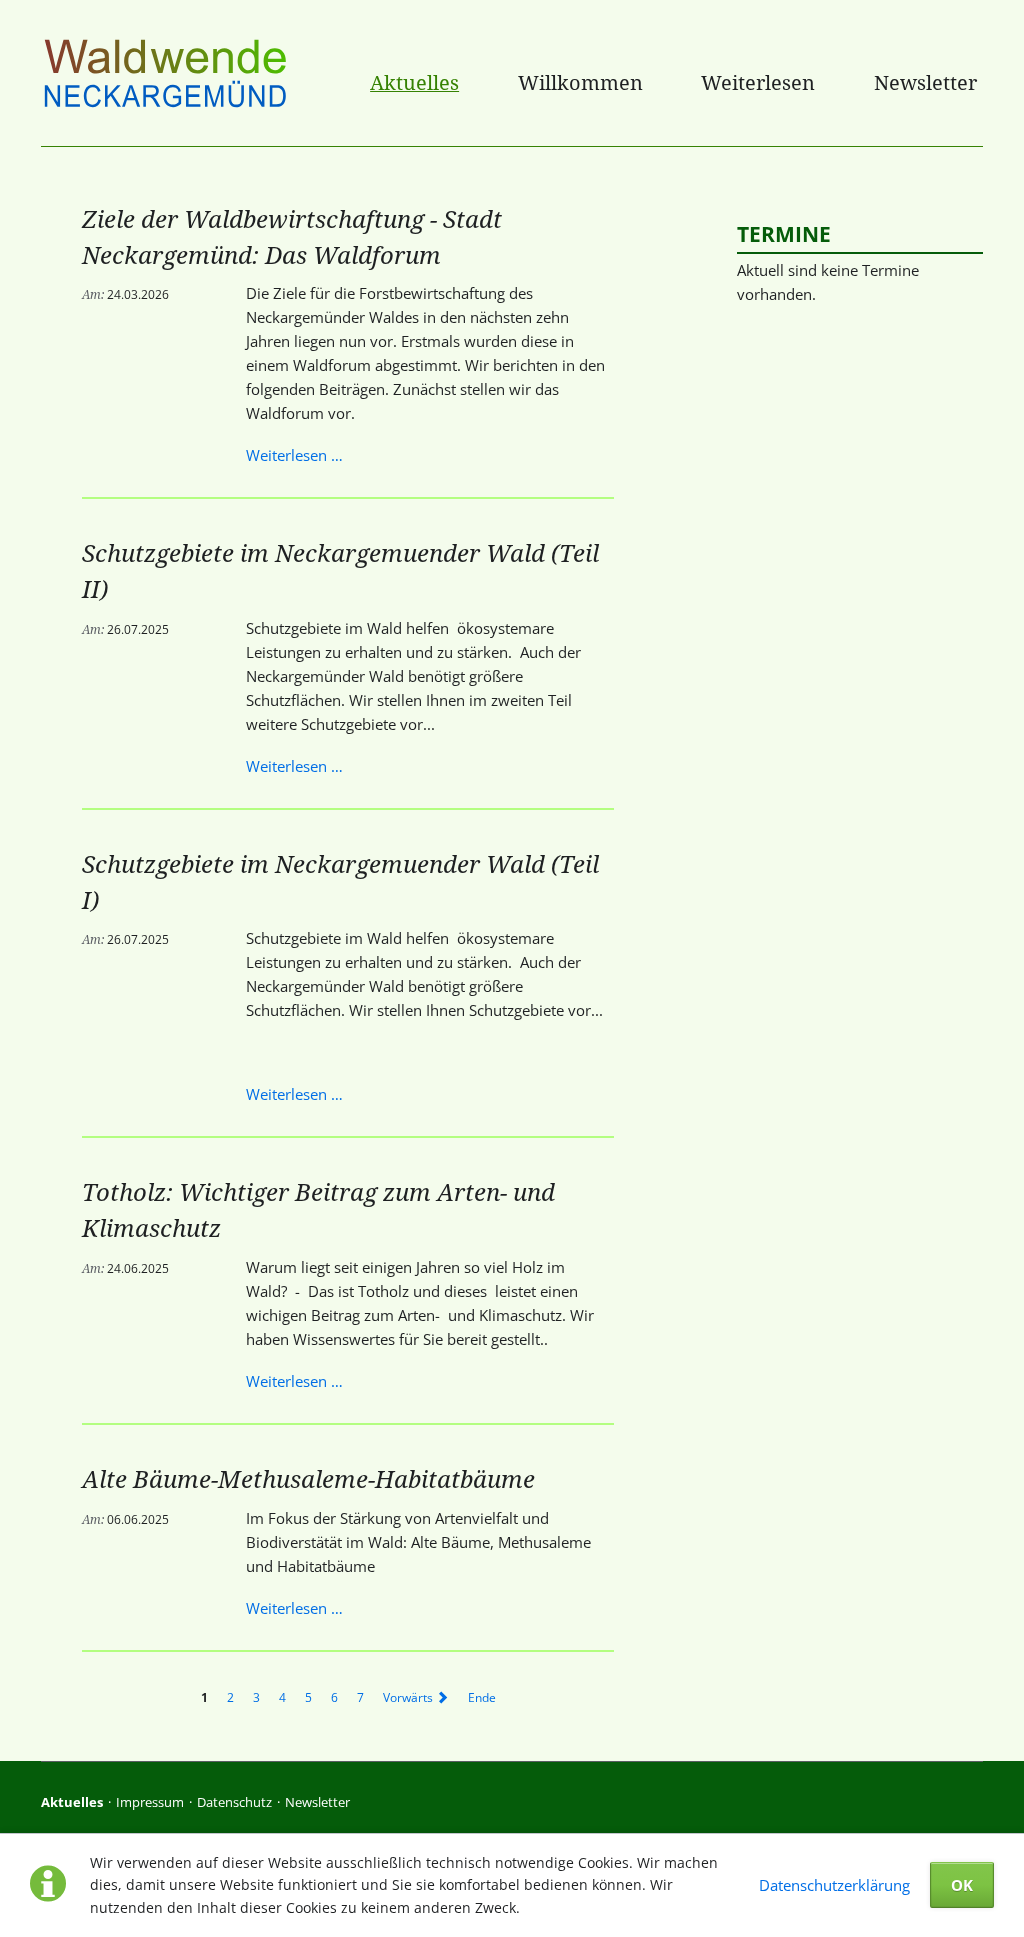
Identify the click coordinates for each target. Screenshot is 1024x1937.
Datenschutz (234, 1802)
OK (962, 1885)
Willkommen (580, 82)
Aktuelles (414, 82)
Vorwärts (408, 1697)
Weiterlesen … (294, 455)
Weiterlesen (758, 82)
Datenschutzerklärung (834, 1885)
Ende (482, 1697)
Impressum (150, 1802)
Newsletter (925, 82)
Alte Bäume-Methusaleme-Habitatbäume (308, 1478)
